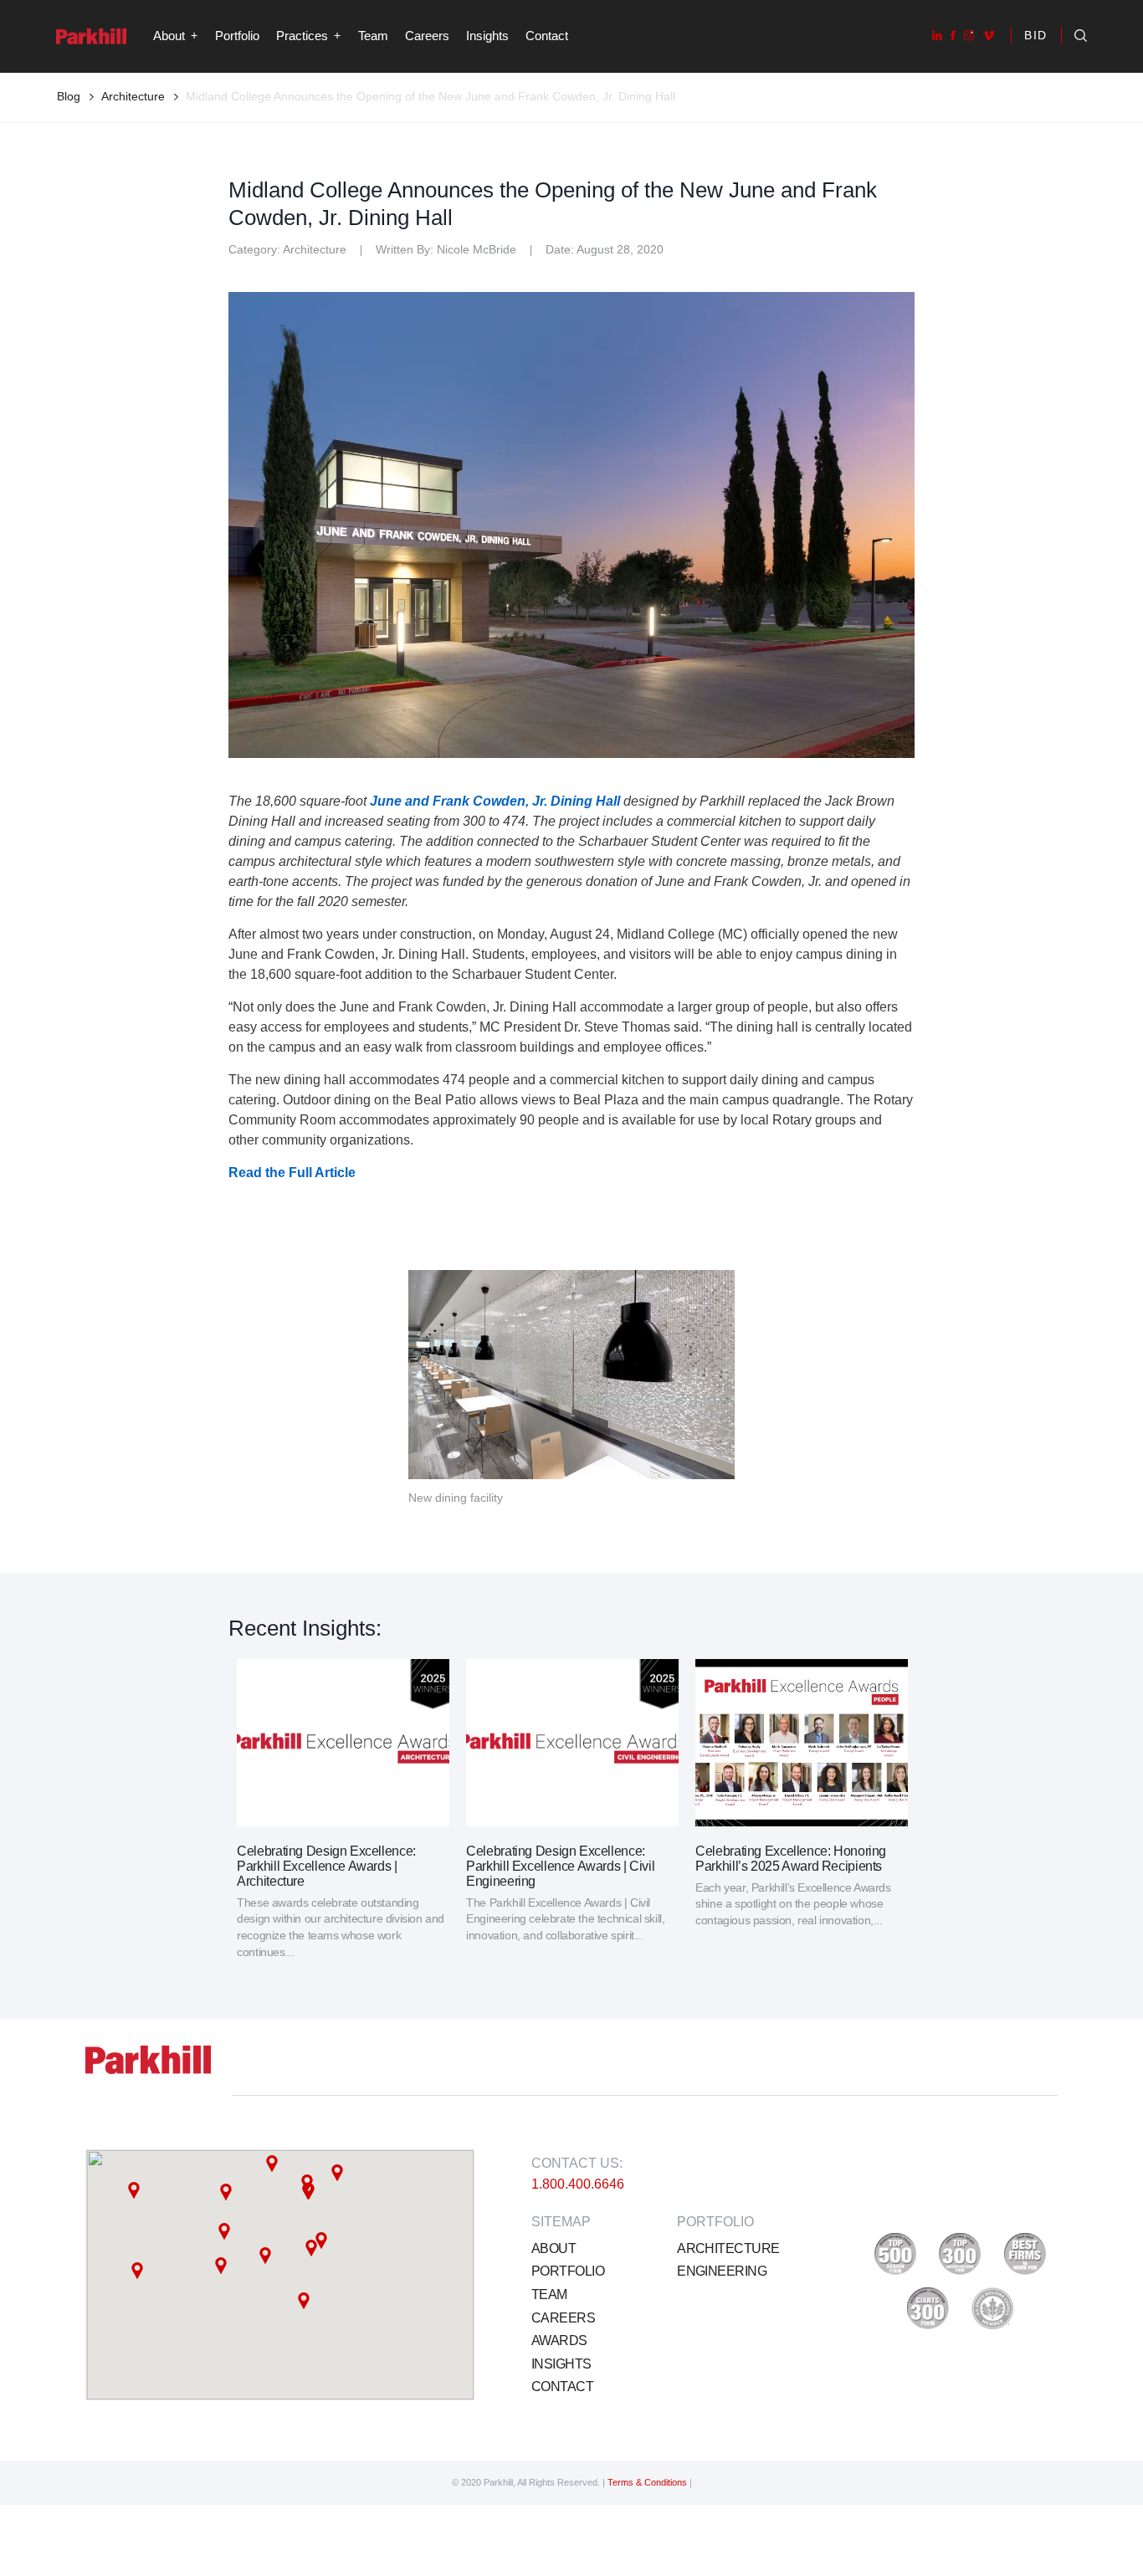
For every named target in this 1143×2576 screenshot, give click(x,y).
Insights (487, 36)
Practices (302, 36)
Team (373, 36)
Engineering (722, 2271)
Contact (547, 36)
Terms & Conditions (648, 2482)
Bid (1036, 35)
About (554, 2248)
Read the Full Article (292, 1173)
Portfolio (237, 36)
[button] (226, 2192)
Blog (69, 96)
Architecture (728, 2248)
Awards (559, 2340)
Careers (427, 36)
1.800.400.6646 (578, 2184)
